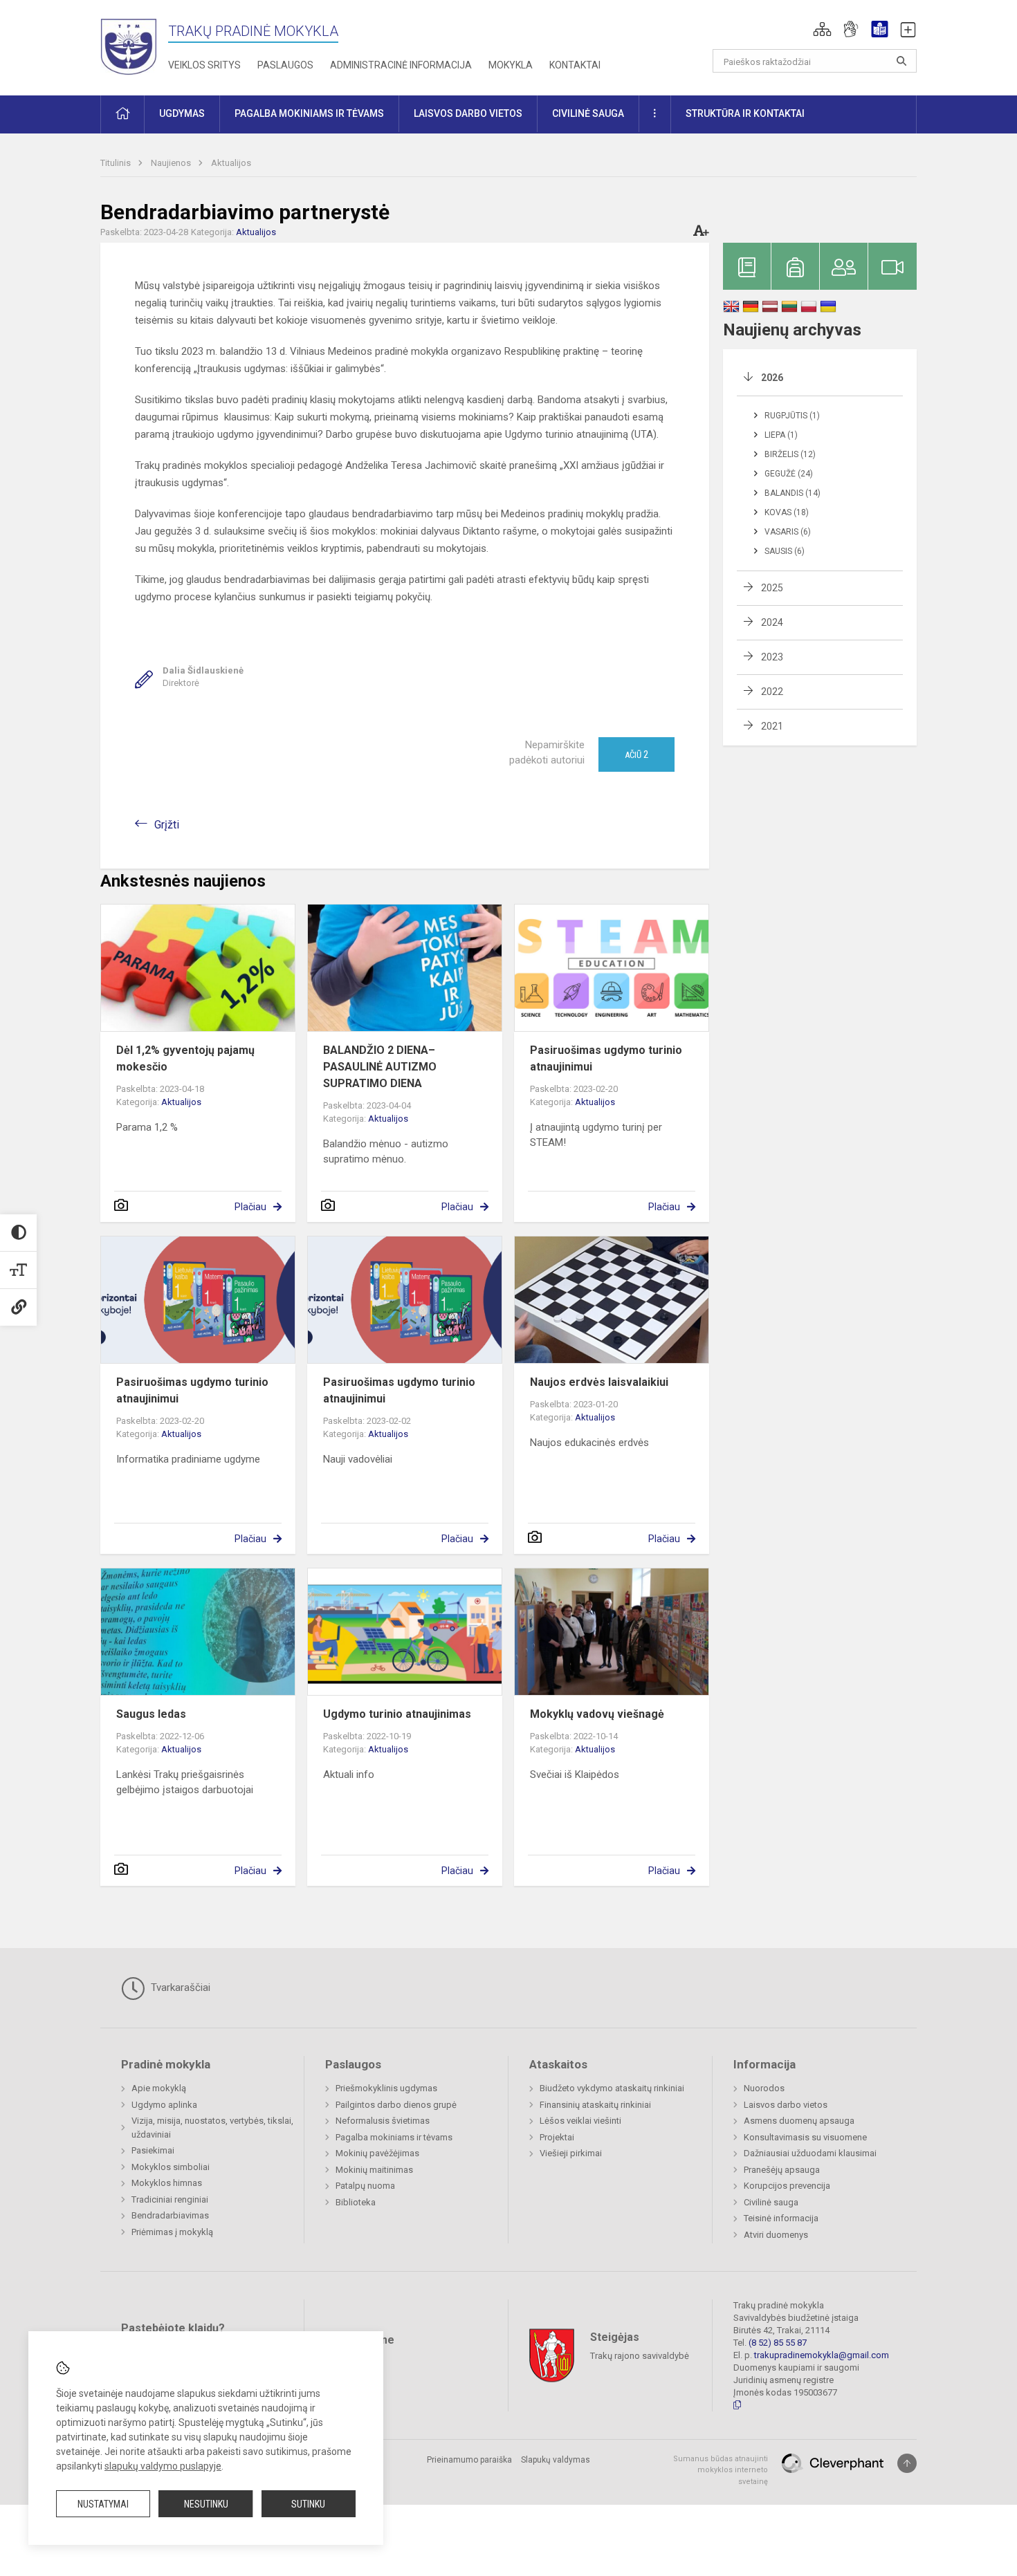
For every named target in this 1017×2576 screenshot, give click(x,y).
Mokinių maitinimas (374, 2170)
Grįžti (167, 825)
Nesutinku (206, 2504)
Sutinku (308, 2504)
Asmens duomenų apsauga (799, 2121)
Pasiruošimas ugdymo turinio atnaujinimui (606, 1058)
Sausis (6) (785, 551)
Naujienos (172, 163)
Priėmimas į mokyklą (172, 2232)
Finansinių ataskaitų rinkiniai (595, 2105)
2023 (772, 657)
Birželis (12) (790, 454)
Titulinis (117, 163)
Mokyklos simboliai (171, 2167)
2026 (772, 378)
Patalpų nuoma (365, 2186)
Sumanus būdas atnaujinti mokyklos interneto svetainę (721, 2470)
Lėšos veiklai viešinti (580, 2121)
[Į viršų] (907, 2463)
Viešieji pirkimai (571, 2153)
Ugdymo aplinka (164, 2105)
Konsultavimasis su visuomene (805, 2137)
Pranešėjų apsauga (782, 2170)
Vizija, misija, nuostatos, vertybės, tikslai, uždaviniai (212, 2128)
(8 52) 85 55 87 (778, 2343)
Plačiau (250, 1207)
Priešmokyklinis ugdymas (386, 2088)
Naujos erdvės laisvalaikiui (599, 1382)
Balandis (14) (792, 493)
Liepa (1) (781, 435)
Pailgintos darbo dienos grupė (396, 2105)
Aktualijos (231, 163)
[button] (822, 29)
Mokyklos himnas (167, 2183)
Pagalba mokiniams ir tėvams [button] (309, 113)
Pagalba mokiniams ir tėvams (394, 2137)
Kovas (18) (787, 512)
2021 (772, 726)
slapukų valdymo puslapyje (163, 2466)
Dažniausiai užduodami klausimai (810, 2153)
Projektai (557, 2137)
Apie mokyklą (159, 2088)
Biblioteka (356, 2202)
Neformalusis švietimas (383, 2121)
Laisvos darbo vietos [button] (468, 113)
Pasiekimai (153, 2150)
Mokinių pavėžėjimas (377, 2153)
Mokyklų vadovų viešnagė (597, 1714)
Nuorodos (764, 2088)
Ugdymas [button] (182, 113)
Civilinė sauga (771, 2202)
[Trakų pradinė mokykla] (134, 45)
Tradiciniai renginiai (170, 2199)
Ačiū (636, 754)
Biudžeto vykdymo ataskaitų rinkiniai (612, 2088)
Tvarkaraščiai (179, 1987)
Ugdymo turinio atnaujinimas (397, 1714)
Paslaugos (285, 65)
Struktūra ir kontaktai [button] (745, 113)
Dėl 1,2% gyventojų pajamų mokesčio (185, 1058)
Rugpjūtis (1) (792, 416)
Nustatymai (103, 2504)
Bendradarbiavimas (170, 2215)
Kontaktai (575, 65)
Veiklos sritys (204, 65)
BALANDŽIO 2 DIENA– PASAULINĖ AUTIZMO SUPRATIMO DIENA (380, 1067)
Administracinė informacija (401, 65)
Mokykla (511, 65)
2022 (772, 692)
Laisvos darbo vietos (786, 2105)
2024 (772, 622)
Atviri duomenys (776, 2235)
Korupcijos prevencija (787, 2186)
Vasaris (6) (788, 532)
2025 (772, 588)
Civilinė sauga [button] (588, 113)
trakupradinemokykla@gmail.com (822, 2355)
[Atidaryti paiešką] (901, 61)
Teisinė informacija (781, 2218)
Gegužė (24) (789, 474)
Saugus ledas (151, 1714)
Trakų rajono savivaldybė (640, 2355)
